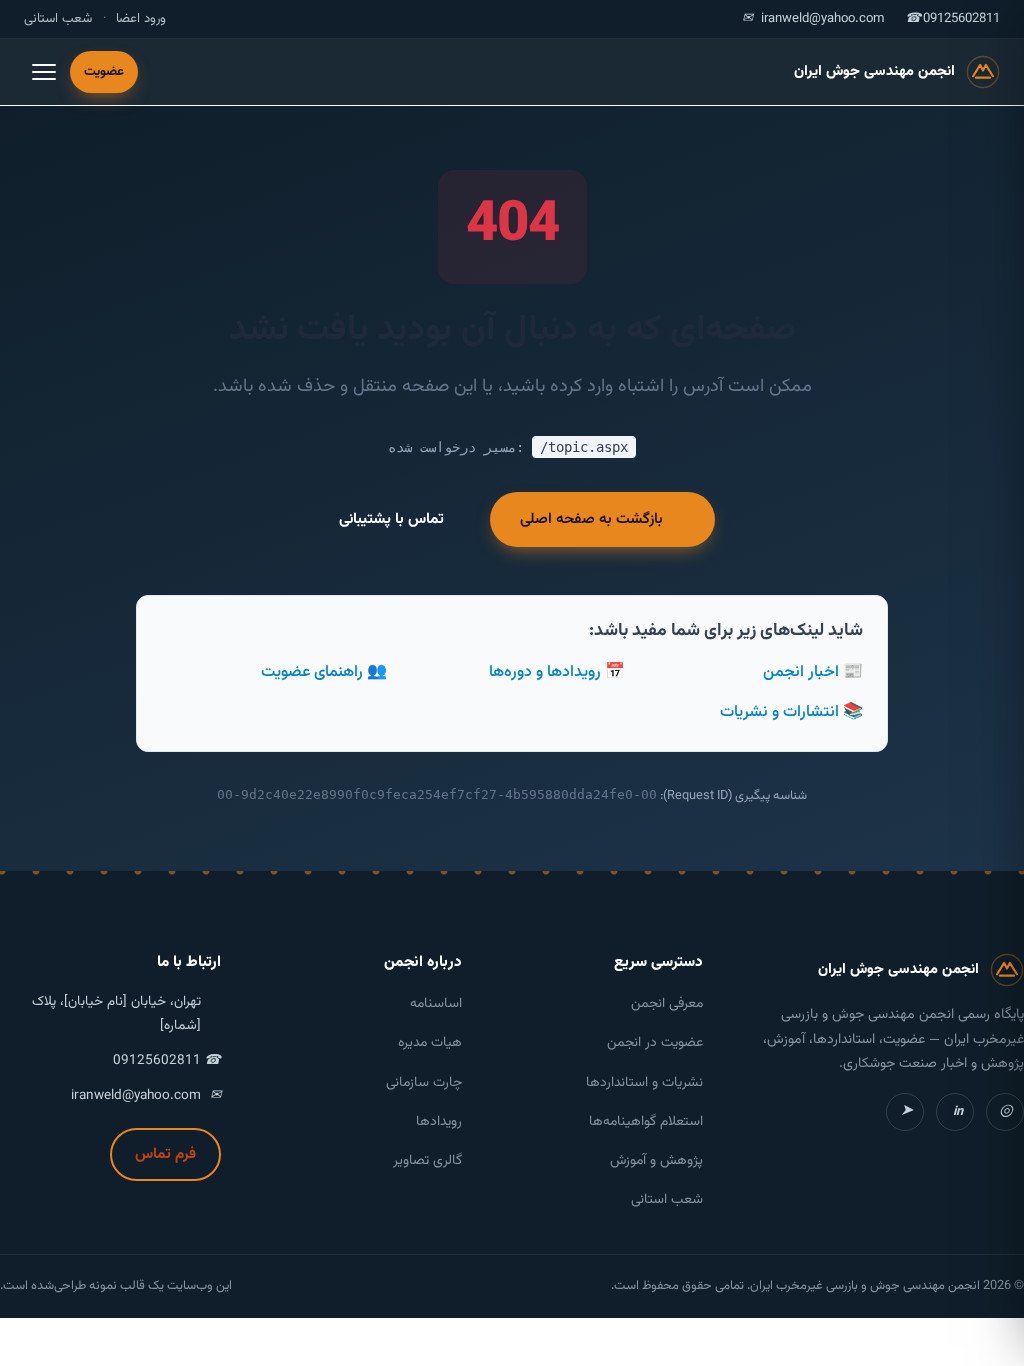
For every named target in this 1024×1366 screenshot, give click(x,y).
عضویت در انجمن (655, 1042)
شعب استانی (58, 19)
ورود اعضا (141, 19)
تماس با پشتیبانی (391, 519)
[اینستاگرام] (1005, 1112)
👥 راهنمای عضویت (324, 672)
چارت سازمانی (424, 1082)
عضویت (104, 72)
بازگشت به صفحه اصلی (591, 519)
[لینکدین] (955, 1112)
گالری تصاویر (427, 1160)
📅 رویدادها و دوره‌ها (557, 672)
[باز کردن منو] (44, 72)
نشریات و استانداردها (644, 1082)
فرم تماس (165, 1154)
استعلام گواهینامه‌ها (646, 1121)
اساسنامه (436, 1003)
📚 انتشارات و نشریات (791, 712)
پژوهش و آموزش (656, 1160)
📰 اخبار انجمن (813, 672)
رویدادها (439, 1121)
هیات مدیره (430, 1042)
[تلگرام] (905, 1112)
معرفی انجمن (667, 1003)
